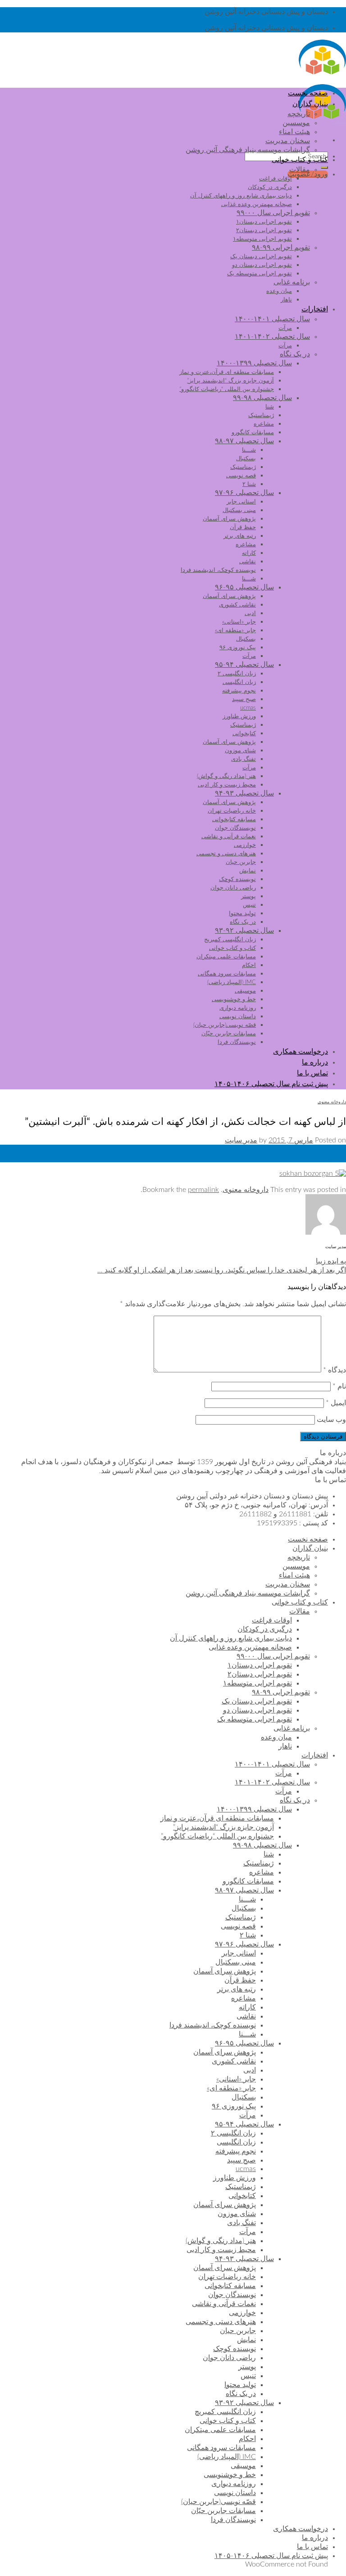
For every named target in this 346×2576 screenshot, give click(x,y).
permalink (203, 1190)
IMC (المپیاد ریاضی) (232, 982)
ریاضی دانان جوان (233, 888)
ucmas (248, 708)
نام (339, 1386)
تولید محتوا (242, 913)
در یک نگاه (295, 354)
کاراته (249, 553)
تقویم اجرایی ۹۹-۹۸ (281, 247)
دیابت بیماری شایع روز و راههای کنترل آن (241, 196)
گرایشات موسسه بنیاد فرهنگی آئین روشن (248, 150)
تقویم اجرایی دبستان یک (261, 256)
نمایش (248, 871)
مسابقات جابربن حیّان (229, 1034)
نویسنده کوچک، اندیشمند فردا (218, 570)
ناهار (286, 300)
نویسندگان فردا (237, 1042)
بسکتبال (246, 459)
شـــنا (249, 450)
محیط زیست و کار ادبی (227, 785)
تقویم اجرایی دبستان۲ (264, 230)
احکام (249, 965)
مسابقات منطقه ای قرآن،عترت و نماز (227, 372)
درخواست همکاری (300, 1052)
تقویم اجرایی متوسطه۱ (262, 239)
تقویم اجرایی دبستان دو (262, 265)
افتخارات (315, 309)
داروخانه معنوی (332, 1102)
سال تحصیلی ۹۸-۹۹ (262, 398)
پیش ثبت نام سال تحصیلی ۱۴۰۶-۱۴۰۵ (271, 1084)
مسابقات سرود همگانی (227, 974)
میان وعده (279, 291)
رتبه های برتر (240, 536)
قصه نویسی (241, 476)
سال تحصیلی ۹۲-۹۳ (244, 931)
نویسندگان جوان (235, 828)
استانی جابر (241, 502)
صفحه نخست (308, 93)
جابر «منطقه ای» (235, 630)
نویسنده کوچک (237, 879)
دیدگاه (335, 1370)
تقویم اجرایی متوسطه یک (259, 274)
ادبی (250, 613)
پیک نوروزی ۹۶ (238, 647)
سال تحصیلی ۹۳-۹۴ (244, 793)
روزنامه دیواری (238, 1008)
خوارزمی (245, 845)
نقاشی (248, 562)
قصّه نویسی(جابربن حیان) (225, 1025)
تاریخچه (299, 114)
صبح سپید (244, 699)
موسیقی (245, 991)
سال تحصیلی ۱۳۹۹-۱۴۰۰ (254, 363)
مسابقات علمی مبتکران (226, 957)
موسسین (296, 123)
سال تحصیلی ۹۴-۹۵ (244, 665)
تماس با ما (312, 1073)
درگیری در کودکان (270, 187)
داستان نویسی (238, 1016)
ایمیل (336, 1403)
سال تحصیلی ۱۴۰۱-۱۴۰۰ (272, 319)
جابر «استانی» (239, 622)
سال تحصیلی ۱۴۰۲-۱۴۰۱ (272, 337)
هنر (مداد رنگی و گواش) (226, 776)
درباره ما (315, 1062)
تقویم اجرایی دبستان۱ (264, 222)
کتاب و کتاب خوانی (300, 160)
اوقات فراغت (275, 179)
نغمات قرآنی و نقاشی (229, 836)
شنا (270, 407)
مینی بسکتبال (239, 510)
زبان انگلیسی (239, 682)
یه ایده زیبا (331, 1261)
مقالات (300, 170)
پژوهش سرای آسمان (229, 519)
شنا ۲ (249, 484)
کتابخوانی (244, 733)
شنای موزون (240, 751)
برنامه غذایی (292, 282)
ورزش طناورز (239, 716)
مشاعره (264, 424)
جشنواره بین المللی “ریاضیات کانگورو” (227, 389)
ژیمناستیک (261, 415)
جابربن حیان (241, 862)
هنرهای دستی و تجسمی (226, 854)
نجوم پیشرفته (239, 691)
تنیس (249, 905)
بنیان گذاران (310, 104)
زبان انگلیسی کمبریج (230, 940)
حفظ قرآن (243, 527)
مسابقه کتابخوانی (234, 819)
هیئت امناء (294, 132)
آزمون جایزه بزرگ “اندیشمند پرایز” (230, 381)
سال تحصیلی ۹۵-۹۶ (244, 587)
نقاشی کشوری (237, 605)
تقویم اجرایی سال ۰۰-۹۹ (273, 213)
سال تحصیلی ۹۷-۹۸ (244, 441)
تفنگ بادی (244, 759)
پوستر (248, 896)
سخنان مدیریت (288, 141)
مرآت (285, 328)
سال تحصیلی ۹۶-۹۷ (244, 493)
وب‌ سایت (331, 1420)
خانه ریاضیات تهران (232, 811)
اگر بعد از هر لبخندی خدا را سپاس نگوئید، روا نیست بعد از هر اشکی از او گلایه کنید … (222, 1270)
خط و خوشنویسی (234, 999)
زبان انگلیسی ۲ (237, 674)
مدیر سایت (241, 1140)
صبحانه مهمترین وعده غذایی (257, 204)
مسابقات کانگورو (253, 432)
